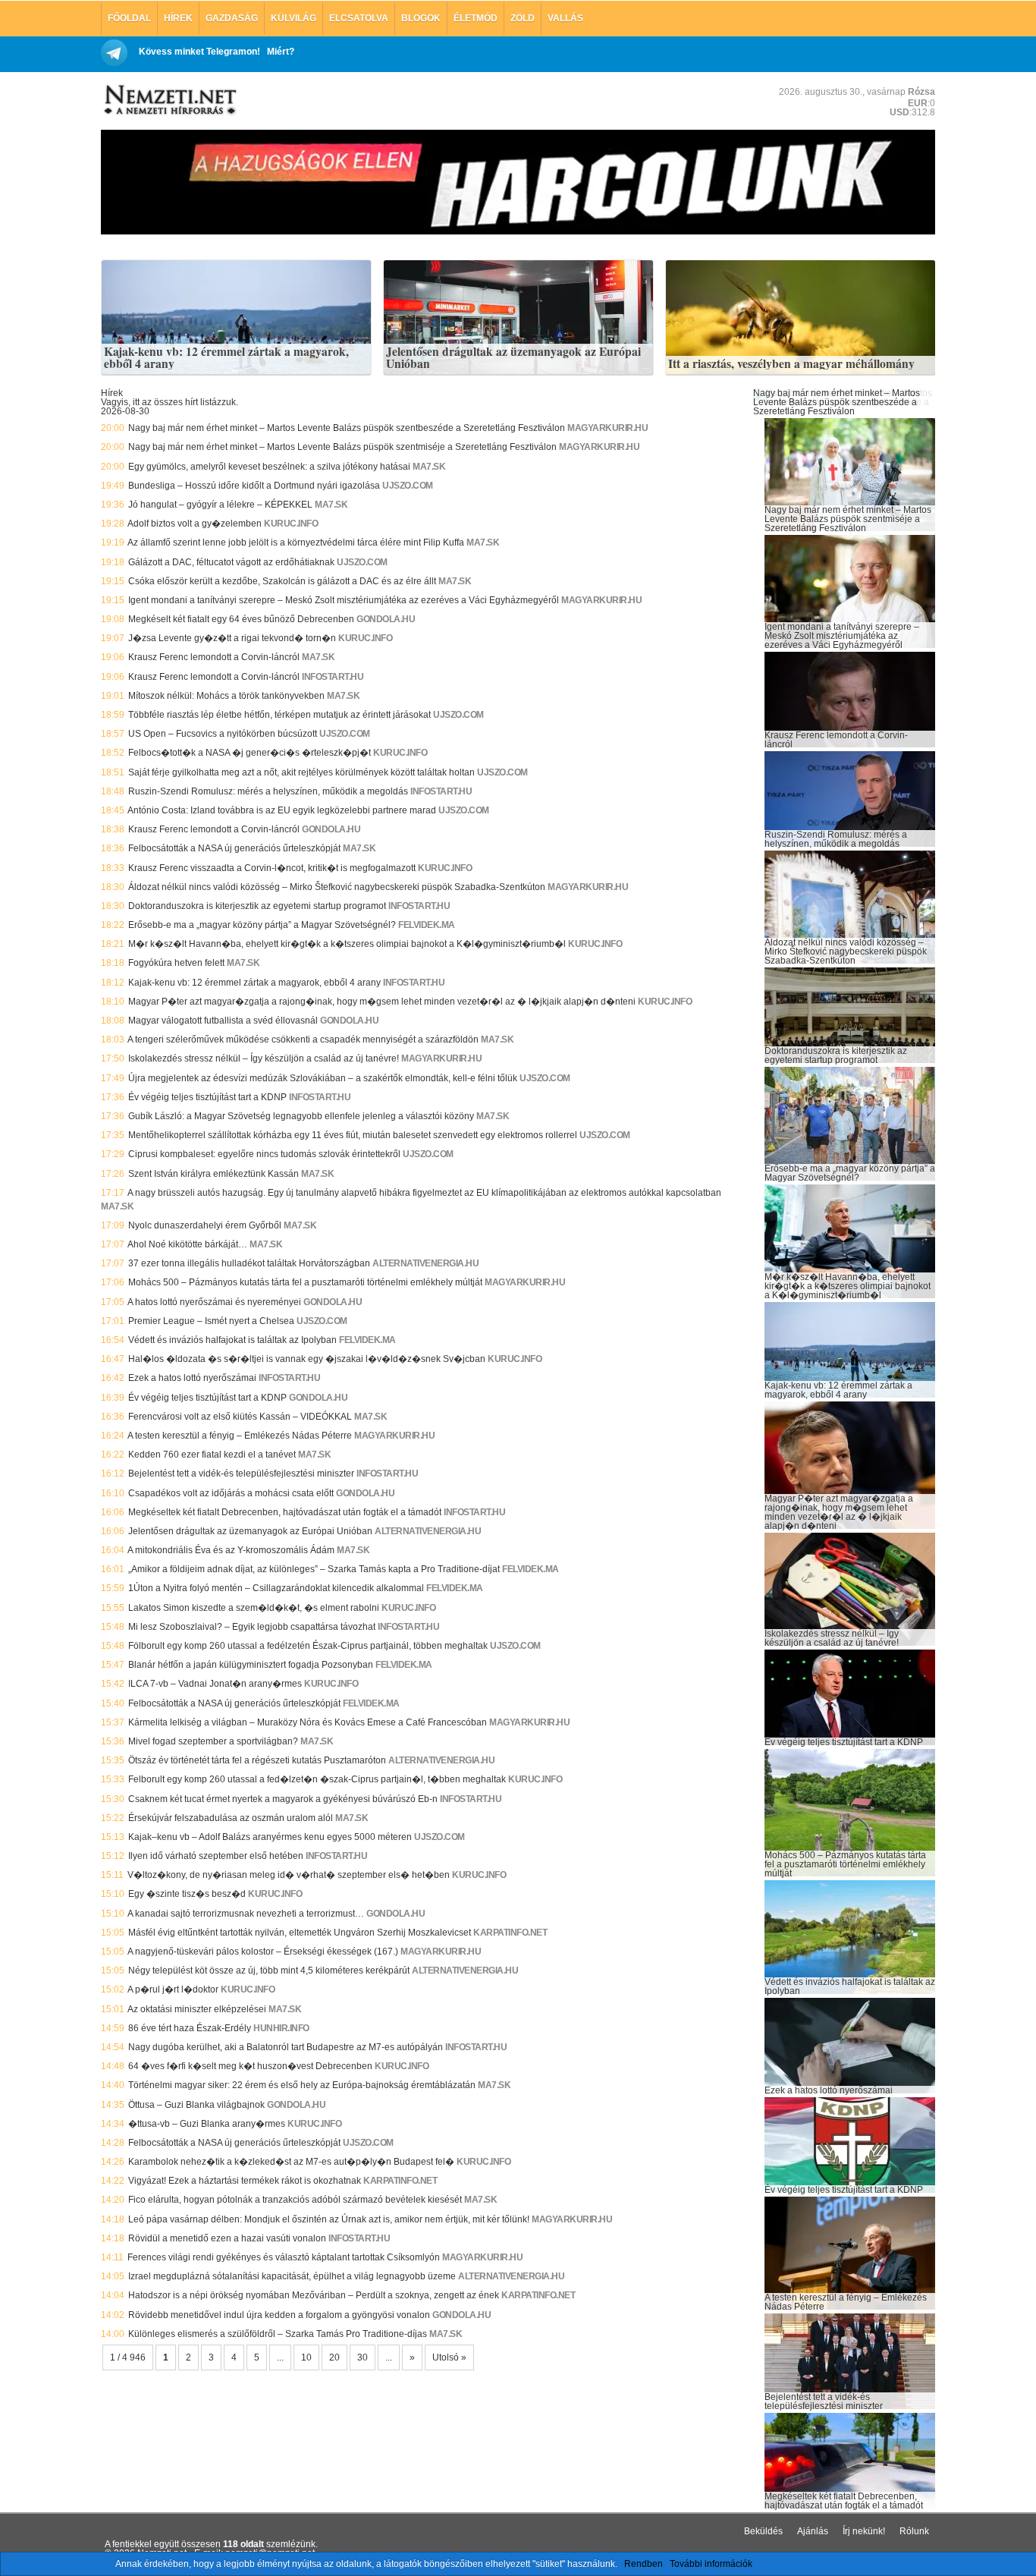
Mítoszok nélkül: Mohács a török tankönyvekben (226, 696)
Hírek (178, 18)
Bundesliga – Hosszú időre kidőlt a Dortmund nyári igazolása (254, 486)
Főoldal (129, 18)
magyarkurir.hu (607, 428)
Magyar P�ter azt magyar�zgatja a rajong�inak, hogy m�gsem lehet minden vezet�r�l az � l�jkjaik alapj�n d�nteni (382, 1002)
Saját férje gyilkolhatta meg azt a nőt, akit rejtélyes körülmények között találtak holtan (301, 772)
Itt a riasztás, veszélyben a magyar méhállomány (791, 364)
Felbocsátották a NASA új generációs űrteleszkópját (234, 848)
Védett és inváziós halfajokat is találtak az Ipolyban (232, 1340)
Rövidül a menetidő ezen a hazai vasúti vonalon (227, 2238)
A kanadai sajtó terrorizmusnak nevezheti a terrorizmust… (246, 1914)
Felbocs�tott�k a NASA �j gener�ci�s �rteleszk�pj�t (250, 753)
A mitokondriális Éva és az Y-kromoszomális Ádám (231, 1550)
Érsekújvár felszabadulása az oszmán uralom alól (231, 1818)
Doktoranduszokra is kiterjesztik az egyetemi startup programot (257, 906)
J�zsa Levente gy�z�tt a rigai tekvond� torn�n (232, 638)
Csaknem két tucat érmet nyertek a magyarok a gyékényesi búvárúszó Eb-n (283, 1799)
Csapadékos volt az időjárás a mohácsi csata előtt (231, 1493)
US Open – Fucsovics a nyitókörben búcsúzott (223, 734)
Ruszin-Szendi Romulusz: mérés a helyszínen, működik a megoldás (268, 791)
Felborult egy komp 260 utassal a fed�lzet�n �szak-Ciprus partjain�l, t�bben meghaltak (317, 1779)
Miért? (281, 52)
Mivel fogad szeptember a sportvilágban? (213, 1741)
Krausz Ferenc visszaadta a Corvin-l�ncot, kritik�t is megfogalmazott (272, 868)
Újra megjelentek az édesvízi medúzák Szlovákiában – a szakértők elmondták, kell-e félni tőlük (323, 1078)
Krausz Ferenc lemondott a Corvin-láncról (214, 657)
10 (306, 2357)
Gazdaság (232, 18)
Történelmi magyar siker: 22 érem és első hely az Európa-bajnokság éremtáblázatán (302, 2085)
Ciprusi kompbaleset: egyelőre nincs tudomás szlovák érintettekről (264, 1154)
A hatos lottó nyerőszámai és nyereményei (214, 1302)
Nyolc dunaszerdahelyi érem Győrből (205, 1225)
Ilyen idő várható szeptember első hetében (216, 1856)
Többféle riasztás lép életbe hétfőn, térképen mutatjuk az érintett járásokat (279, 715)
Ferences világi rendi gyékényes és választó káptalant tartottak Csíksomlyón (284, 2257)
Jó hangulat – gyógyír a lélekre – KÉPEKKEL (220, 505)
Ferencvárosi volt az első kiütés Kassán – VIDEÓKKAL (240, 1417)
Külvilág (294, 18)
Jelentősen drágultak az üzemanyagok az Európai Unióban (513, 358)
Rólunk (914, 2531)
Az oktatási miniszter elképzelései (197, 2009)
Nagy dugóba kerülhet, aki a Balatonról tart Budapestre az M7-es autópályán (286, 2047)
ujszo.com (408, 486)
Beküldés (763, 2531)
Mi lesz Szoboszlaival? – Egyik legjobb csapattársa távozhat (252, 1627)
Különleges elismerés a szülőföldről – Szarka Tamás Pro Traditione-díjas (278, 2334)
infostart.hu (333, 677)
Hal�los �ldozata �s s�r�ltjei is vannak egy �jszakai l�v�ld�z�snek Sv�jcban (307, 1359)
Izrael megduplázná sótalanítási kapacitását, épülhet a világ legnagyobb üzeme (292, 2276)
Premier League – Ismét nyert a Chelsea (211, 1321)
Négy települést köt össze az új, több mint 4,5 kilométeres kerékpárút (269, 1971)
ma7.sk (429, 467)
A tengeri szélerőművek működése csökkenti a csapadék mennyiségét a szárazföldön (303, 1040)
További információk (711, 2564)
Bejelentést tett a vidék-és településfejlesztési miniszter (241, 1474)
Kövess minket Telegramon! (199, 52)
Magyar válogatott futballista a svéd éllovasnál (223, 1021)
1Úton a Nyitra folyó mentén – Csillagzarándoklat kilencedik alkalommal (276, 1588)
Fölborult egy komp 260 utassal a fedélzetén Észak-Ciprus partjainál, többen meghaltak (308, 1646)
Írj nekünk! (864, 2531)
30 (363, 2357)
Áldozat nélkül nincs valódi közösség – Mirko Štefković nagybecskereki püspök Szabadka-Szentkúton (337, 887)
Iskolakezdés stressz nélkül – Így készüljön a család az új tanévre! (264, 1058)
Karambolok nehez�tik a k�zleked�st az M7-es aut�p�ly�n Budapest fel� (291, 2162)
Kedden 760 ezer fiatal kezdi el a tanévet (212, 1455)
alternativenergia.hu (425, 1263)
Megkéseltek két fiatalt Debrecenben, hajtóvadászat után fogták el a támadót (285, 1512)
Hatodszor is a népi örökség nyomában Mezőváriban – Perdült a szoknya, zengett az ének (314, 2295)
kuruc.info (291, 524)
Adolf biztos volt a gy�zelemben (195, 524)
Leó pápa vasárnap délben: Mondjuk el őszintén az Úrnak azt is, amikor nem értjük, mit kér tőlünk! (329, 2219)
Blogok (421, 18)
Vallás (565, 18)
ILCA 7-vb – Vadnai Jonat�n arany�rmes (215, 1684)
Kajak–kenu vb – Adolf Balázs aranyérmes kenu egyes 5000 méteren (270, 1837)
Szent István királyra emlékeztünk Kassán (213, 1174)
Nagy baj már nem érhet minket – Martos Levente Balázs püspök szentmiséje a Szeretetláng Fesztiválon (342, 447)
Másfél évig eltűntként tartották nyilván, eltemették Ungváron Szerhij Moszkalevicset (300, 1933)
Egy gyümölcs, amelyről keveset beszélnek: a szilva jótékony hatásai (269, 467)
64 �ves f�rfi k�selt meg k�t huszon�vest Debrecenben (250, 2066)
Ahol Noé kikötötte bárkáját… (187, 1244)
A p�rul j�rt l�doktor (173, 1989)
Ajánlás (813, 2531)
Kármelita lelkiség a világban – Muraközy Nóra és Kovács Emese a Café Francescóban (308, 1722)
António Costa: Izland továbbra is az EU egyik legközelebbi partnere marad (282, 810)
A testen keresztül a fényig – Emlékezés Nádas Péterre (240, 1436)
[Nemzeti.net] (169, 100)
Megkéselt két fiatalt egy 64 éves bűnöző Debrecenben (241, 619)
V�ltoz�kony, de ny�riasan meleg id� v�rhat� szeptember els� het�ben (289, 1875)
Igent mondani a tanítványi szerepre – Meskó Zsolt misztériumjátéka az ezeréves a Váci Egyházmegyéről (344, 600)
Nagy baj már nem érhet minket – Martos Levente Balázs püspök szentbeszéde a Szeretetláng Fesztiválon (347, 428)
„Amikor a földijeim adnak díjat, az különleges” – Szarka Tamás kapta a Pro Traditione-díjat (314, 1569)
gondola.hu (386, 619)
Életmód (476, 18)
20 (334, 2357)
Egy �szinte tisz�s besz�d (187, 1894)
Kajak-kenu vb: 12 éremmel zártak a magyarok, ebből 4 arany (226, 358)
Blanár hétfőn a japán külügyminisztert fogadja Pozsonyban (251, 1665)
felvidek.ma (427, 925)
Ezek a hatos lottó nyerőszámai (192, 1378)
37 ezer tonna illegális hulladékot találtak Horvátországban (249, 1263)
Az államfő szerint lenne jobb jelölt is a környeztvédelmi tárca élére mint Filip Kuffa (296, 543)
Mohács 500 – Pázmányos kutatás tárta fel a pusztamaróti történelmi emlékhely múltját (305, 1282)
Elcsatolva (359, 18)
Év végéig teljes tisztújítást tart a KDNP (207, 1097)
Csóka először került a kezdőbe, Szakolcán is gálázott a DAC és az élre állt (282, 581)
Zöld (523, 18)
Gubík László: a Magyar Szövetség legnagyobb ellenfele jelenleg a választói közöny (301, 1116)
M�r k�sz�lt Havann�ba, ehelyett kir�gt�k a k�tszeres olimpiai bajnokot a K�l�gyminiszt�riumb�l (347, 944)
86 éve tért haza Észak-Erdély (190, 2028)
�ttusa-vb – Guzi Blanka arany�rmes (207, 2124)
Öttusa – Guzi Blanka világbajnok (196, 2105)
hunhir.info (281, 2028)
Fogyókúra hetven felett (176, 963)
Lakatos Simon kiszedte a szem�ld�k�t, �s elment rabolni (254, 1608)
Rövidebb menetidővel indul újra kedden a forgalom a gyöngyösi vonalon (279, 2315)
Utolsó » (449, 2357)
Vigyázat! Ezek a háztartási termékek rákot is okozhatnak (245, 2181)
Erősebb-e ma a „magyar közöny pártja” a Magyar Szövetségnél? (262, 925)
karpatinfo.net (510, 1933)
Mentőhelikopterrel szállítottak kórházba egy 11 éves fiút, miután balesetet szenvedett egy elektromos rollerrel (353, 1135)
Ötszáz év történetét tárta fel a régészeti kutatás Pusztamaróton (257, 1760)
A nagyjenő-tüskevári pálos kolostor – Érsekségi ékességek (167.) (263, 1952)
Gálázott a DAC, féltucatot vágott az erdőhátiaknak (231, 562)
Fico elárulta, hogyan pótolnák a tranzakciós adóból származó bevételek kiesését (295, 2200)
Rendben (644, 2564)
